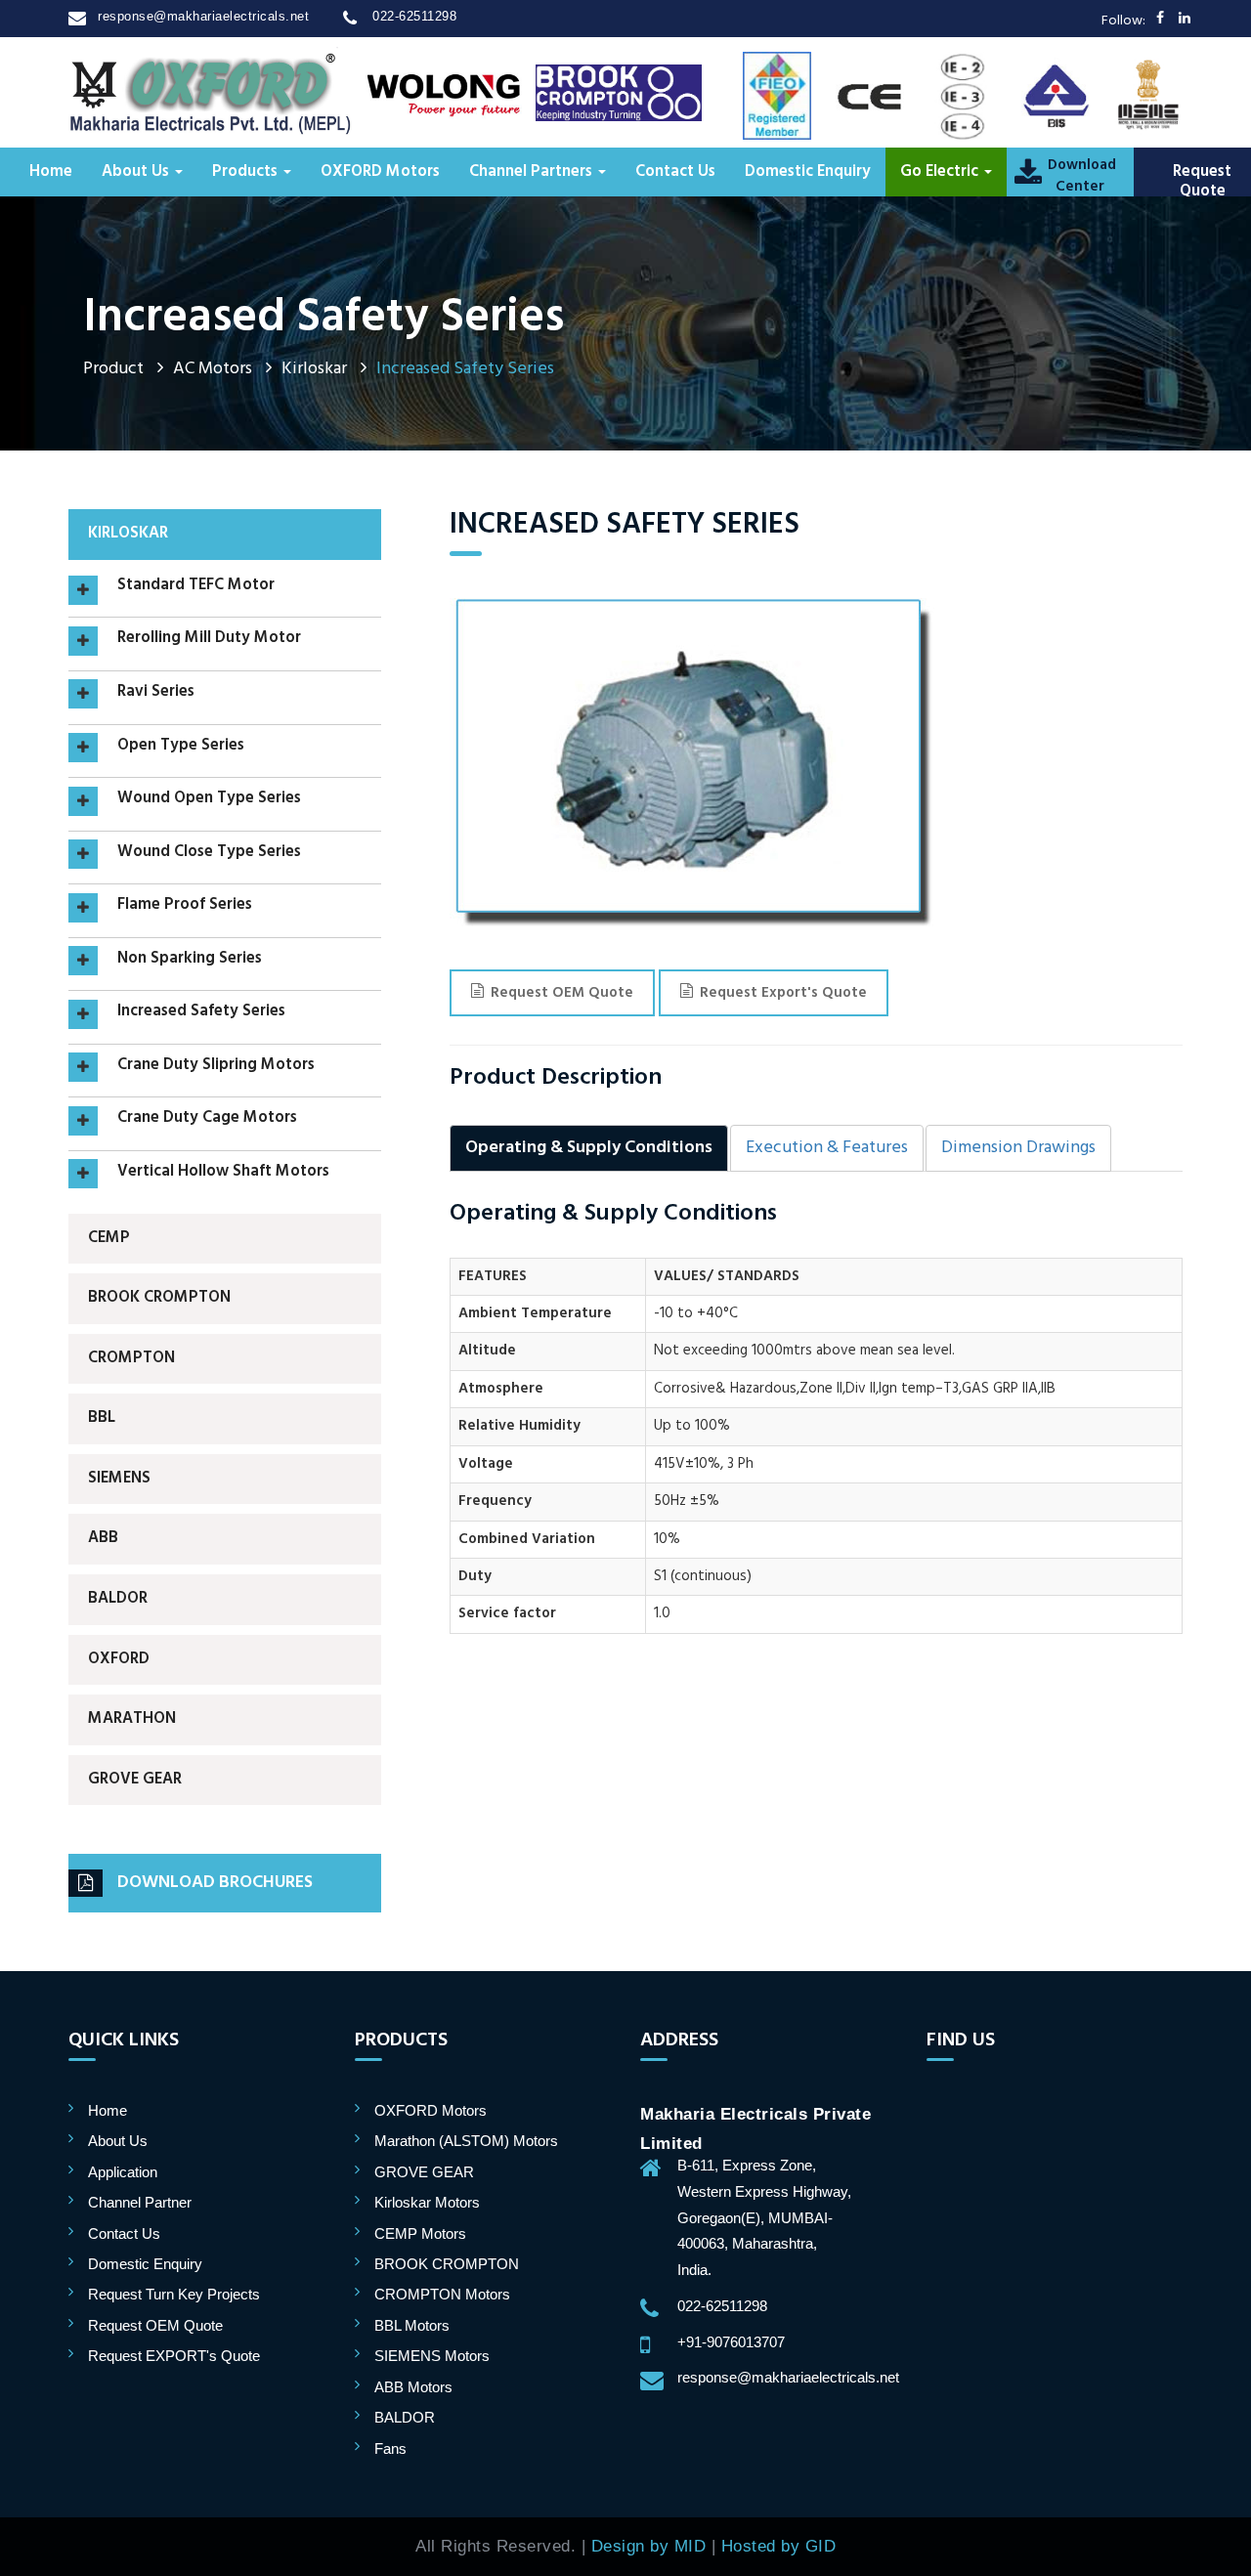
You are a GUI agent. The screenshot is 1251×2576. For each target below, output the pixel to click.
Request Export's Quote (783, 993)
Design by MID (649, 2546)
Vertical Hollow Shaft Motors (223, 1173)
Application (123, 2172)
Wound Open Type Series (209, 799)
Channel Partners (533, 172)
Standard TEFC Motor (196, 586)
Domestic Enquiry (808, 172)
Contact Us (675, 172)
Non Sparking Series (190, 960)
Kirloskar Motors (427, 2202)
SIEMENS (119, 1479)
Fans (390, 2448)
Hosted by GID (779, 2546)
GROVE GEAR (135, 1780)
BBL (102, 1418)
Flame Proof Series (185, 906)
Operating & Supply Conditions (589, 1148)
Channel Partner (140, 2202)
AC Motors (213, 369)
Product (113, 369)
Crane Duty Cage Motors (207, 1119)
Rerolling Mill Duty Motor (209, 639)
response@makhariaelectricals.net (203, 16)
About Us (137, 172)
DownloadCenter (1080, 176)
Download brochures (215, 1883)
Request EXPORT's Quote (174, 2356)
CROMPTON (131, 1358)
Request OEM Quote (562, 993)
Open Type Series (181, 747)
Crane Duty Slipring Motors (216, 1066)
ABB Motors (413, 2387)
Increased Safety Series (201, 1012)
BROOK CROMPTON (159, 1298)
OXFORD (119, 1659)
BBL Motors (412, 2325)
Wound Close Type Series (209, 853)
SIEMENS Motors (432, 2356)
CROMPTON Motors (442, 2294)
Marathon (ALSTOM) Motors (466, 2141)
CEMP (109, 1238)
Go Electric (941, 172)
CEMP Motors (420, 2233)
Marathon (132, 1719)
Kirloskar (314, 369)
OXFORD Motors (380, 172)
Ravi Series (156, 693)
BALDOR (118, 1599)
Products (247, 172)
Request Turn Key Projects (174, 2294)
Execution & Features (827, 1148)
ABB (103, 1538)
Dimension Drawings (1018, 1148)
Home (51, 172)
